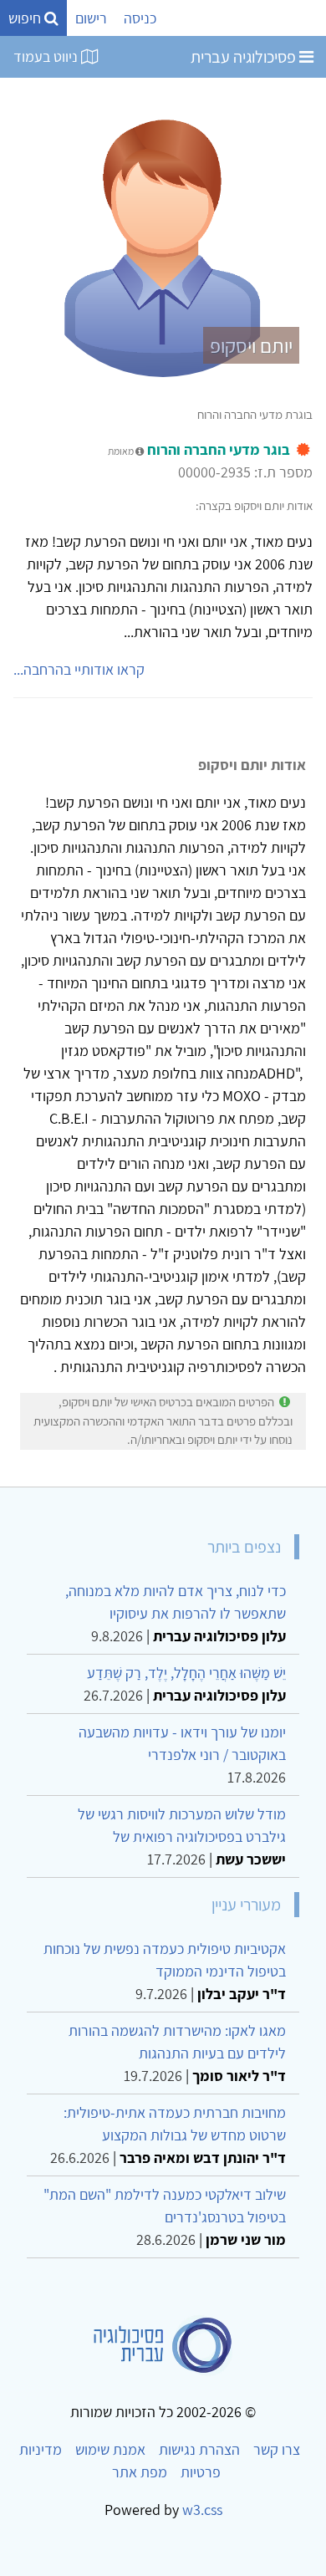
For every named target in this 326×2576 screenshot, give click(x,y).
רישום (91, 18)
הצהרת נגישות (199, 2449)
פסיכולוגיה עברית (245, 57)
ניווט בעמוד (47, 56)
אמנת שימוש (110, 2449)
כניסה (140, 18)
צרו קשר (277, 2449)
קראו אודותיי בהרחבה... (79, 669)
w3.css (202, 2510)
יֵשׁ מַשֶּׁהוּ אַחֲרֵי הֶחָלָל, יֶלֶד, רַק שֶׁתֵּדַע (186, 1673)
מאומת (122, 451)
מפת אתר (140, 2472)
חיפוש (26, 18)
